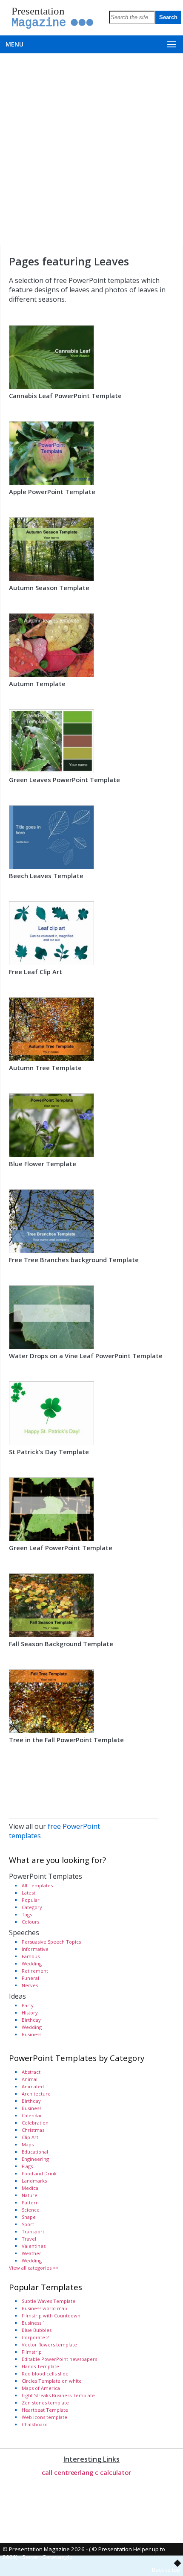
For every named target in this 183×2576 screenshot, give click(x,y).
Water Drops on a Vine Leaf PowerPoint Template (86, 1356)
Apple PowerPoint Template (52, 492)
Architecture (36, 2094)
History (30, 2013)
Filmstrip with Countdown (51, 2315)
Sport (28, 2224)
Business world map (44, 2308)
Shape (29, 2217)
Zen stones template (45, 2403)
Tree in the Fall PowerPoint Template (66, 1740)
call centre (58, 2472)
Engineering (35, 2159)
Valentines (34, 2246)
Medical (31, 2188)
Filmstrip (32, 2352)
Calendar (32, 2115)
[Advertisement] (91, 149)
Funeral (30, 1978)
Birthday (31, 2020)
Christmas (33, 2130)
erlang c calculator (102, 2472)
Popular (31, 1900)
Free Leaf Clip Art (36, 972)
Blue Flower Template (43, 1164)
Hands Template (40, 2366)
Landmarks (34, 2181)
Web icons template (44, 2417)
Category (32, 1907)
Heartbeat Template (45, 2410)
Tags (27, 1914)
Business (31, 2034)
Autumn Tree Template (45, 1068)
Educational (35, 2152)
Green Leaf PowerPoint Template (61, 1548)
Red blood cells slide (45, 2374)
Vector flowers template (49, 2345)
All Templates (37, 1885)
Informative (35, 1949)
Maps (28, 2144)
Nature (30, 2195)
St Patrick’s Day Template (49, 1452)
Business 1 (33, 2323)
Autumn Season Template (49, 588)
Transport (33, 2231)
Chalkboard (35, 2424)
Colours (30, 1922)
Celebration (35, 2123)
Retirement (35, 1971)
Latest (29, 1893)
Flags (27, 2166)
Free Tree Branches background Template (74, 1260)
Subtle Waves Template (49, 2301)
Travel (29, 2239)
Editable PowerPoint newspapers (59, 2359)
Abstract (31, 2072)
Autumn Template (37, 684)
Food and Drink (39, 2173)
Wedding (32, 1963)
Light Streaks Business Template (58, 2395)
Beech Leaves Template (46, 876)
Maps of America (41, 2388)
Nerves (30, 1985)
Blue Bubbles (37, 2330)
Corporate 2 (35, 2337)
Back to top (166, 2570)
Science (31, 2210)
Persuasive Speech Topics (51, 1942)
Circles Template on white (52, 2381)
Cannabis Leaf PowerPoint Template (65, 396)
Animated (33, 2086)
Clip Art (30, 2137)
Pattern (30, 2202)
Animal (30, 2079)
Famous (31, 1956)
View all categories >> (34, 2268)
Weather (31, 2253)
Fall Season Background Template (61, 1644)
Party (28, 2005)
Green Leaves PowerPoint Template (64, 780)
